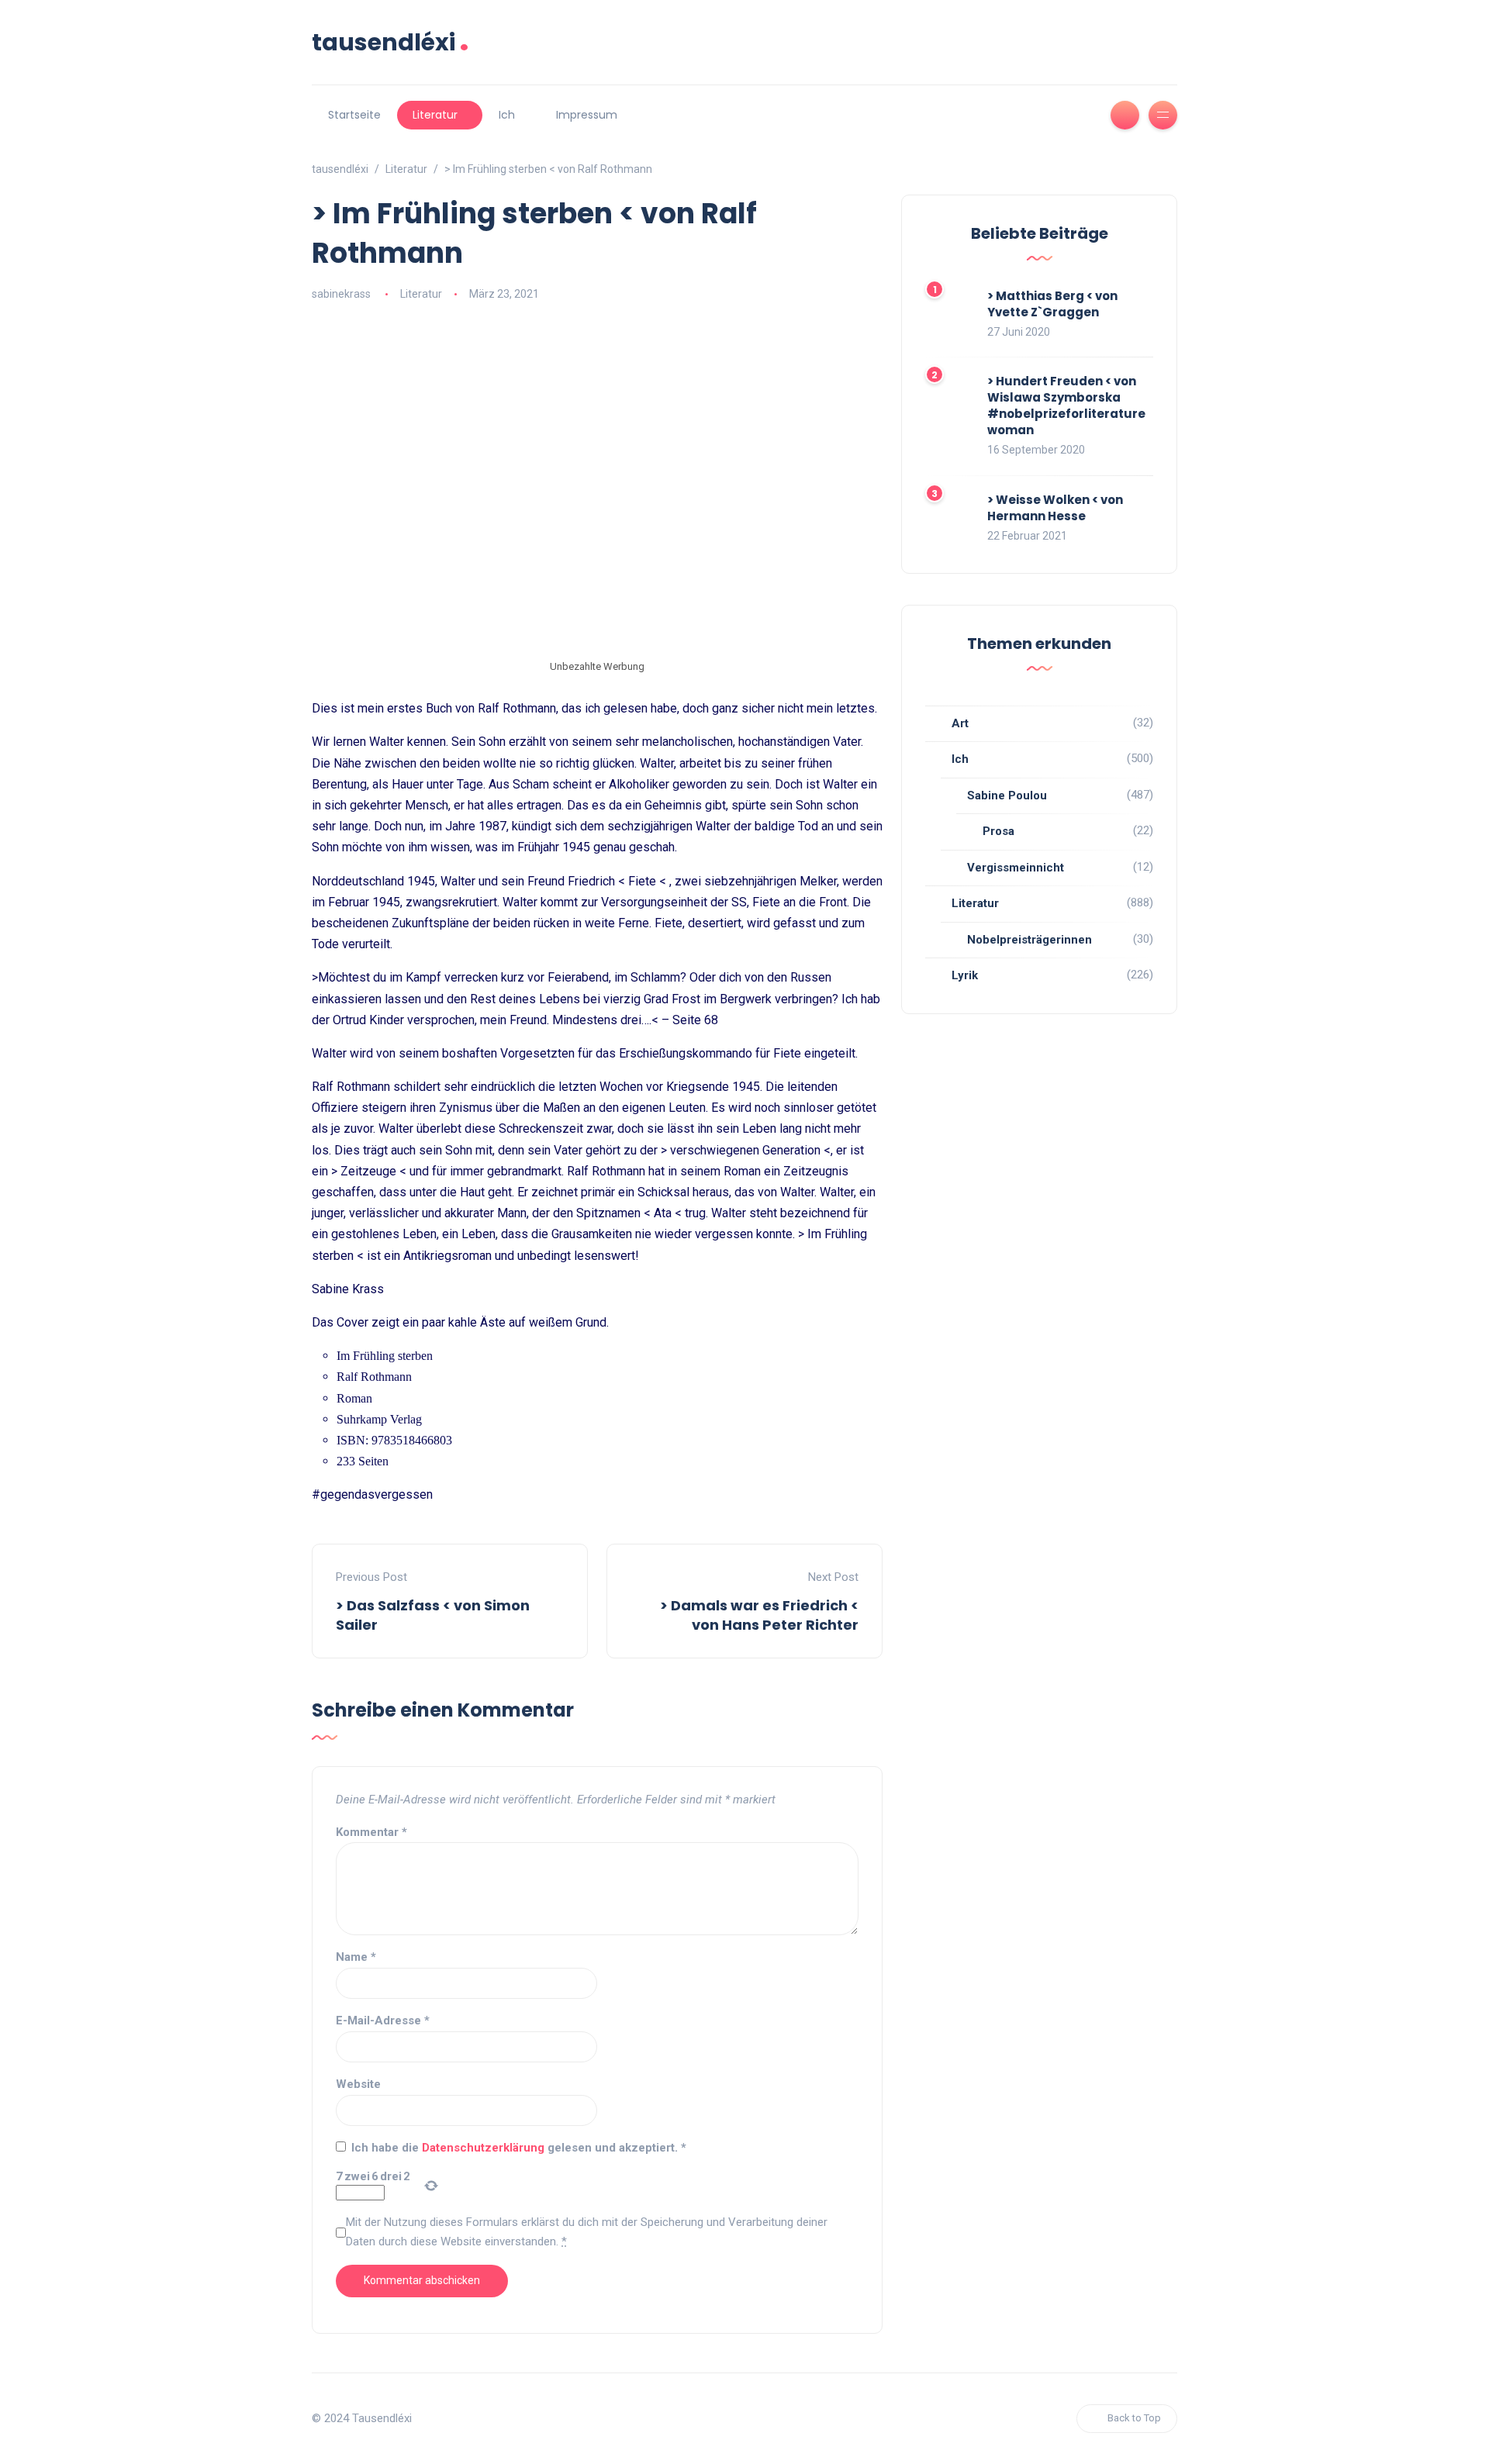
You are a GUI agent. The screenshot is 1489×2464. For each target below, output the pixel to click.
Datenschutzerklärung (485, 2148)
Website (358, 2084)
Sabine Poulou (1007, 795)
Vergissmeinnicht (1016, 868)
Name (356, 1957)
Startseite (354, 115)
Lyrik (965, 975)
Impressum (587, 115)
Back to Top (1134, 2418)
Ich (507, 115)
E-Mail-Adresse (383, 2021)
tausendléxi (390, 42)
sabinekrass (341, 294)
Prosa (998, 831)
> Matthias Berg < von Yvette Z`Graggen (1052, 304)
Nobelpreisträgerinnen (1030, 940)
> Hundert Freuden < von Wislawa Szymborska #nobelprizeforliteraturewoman (1066, 405)
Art (960, 723)
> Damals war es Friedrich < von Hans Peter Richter (759, 1615)
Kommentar (371, 1832)
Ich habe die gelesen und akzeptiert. (519, 2148)
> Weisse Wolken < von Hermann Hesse (1055, 508)
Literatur (435, 115)
